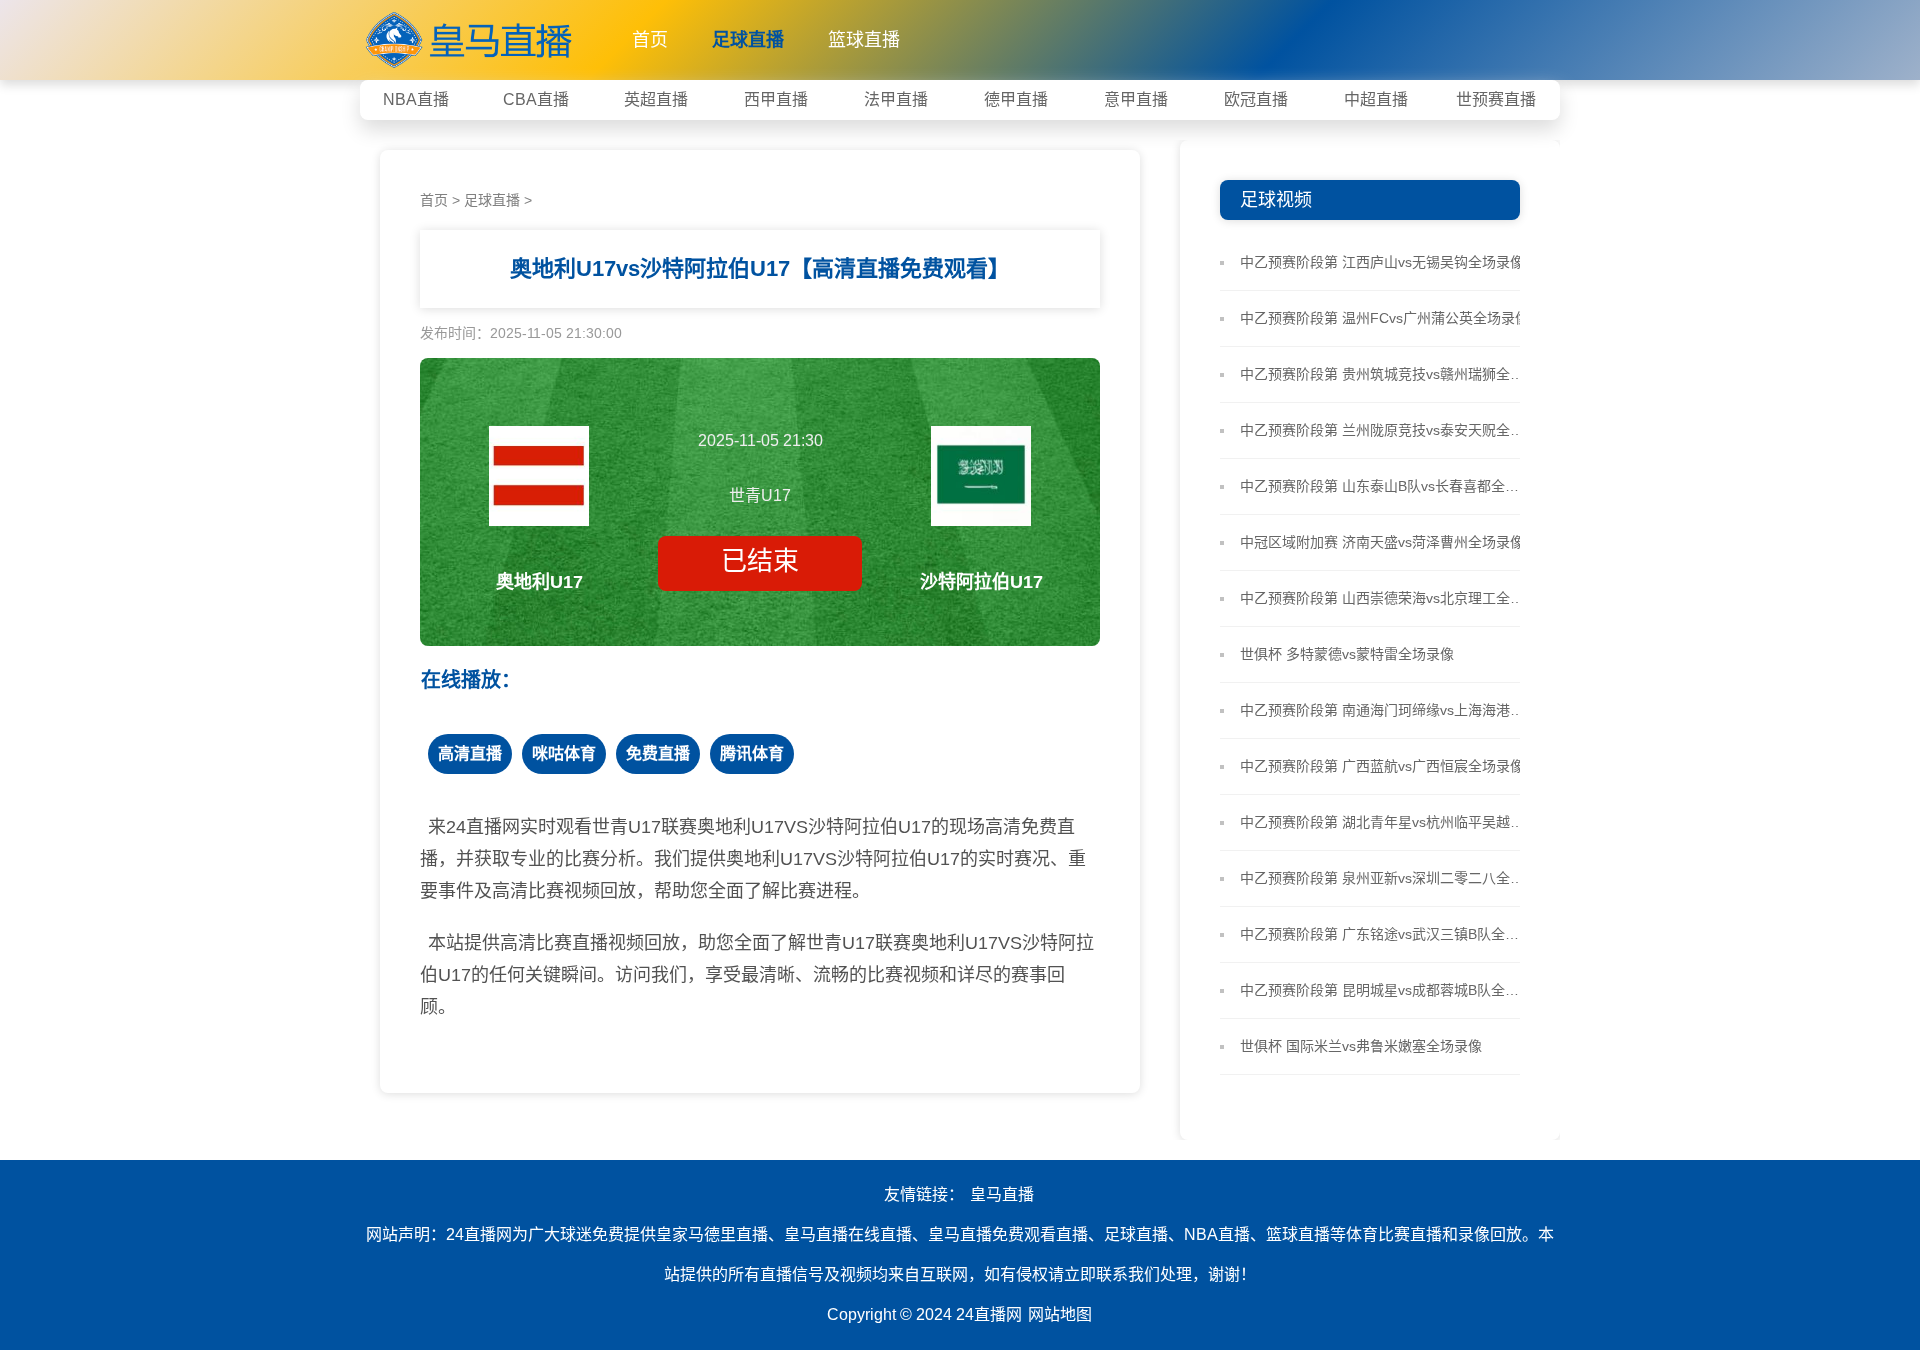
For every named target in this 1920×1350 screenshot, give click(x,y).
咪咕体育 (564, 753)
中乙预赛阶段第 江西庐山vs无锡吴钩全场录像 (1382, 262)
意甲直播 (1136, 99)
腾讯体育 (752, 753)
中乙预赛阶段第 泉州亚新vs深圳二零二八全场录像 (1385, 878)
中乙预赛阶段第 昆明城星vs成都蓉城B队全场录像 (1385, 990)
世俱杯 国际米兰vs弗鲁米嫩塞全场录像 (1361, 1046)
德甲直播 (1016, 99)
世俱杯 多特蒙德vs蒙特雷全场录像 (1347, 654)
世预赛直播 (1496, 99)
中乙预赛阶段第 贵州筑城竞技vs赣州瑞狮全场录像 (1385, 374)
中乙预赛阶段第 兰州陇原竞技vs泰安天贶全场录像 (1385, 430)
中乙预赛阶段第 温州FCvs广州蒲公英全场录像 (1384, 318)
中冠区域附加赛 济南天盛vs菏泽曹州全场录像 (1382, 542)
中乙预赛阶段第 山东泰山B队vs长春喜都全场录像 (1385, 486)
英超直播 (656, 99)
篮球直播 (864, 40)
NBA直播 (416, 99)
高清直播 (470, 753)
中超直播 (1376, 99)
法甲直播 (896, 99)
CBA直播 (536, 99)
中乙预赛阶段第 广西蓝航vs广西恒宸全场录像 (1382, 766)
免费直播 (658, 753)
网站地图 (1060, 1314)
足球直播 (748, 40)
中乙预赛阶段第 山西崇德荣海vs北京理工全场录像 (1385, 598)
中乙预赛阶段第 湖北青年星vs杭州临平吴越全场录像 (1385, 822)
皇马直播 (1002, 1194)
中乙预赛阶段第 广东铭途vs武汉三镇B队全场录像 (1385, 934)
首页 (650, 40)
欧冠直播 (1256, 99)
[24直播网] (470, 35)
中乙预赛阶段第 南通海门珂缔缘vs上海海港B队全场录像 (1385, 710)
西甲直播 (776, 99)
